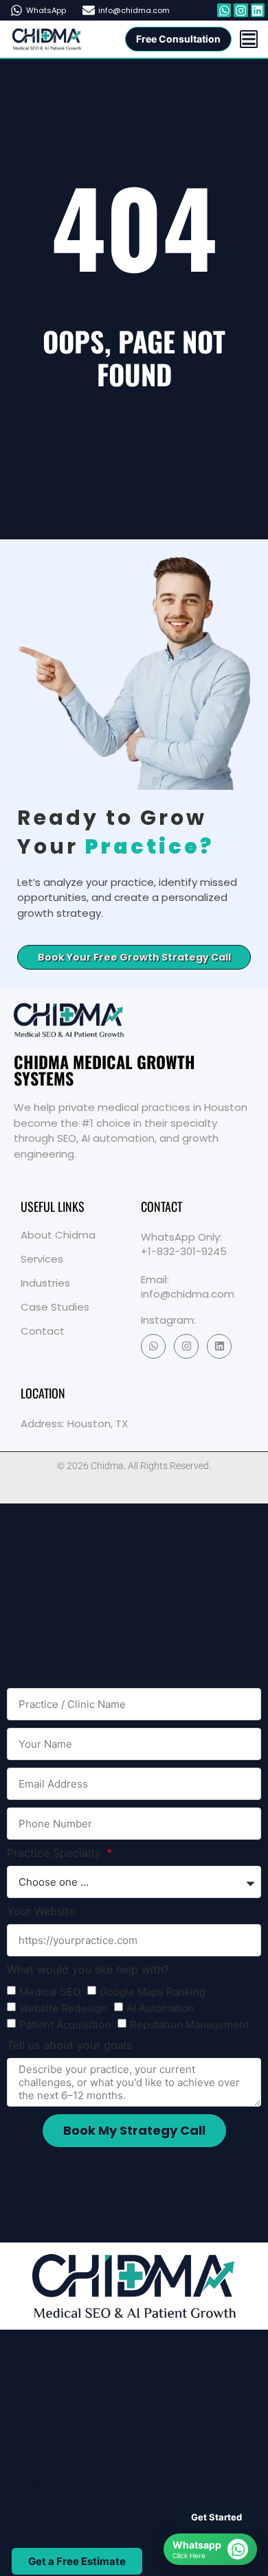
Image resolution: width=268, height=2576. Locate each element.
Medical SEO (50, 1992)
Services (42, 1259)
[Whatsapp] (224, 10)
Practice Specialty (56, 1853)
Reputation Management (189, 2025)
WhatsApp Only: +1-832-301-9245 (184, 1244)
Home (29, 2359)
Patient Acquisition (65, 2025)
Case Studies (55, 1307)
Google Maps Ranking (153, 1992)
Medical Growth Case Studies (91, 2485)
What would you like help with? (88, 1970)
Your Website (41, 1912)
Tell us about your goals (69, 2046)
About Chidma (58, 1235)
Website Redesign (63, 2009)
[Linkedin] (219, 1346)
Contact (43, 1331)
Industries (45, 1283)
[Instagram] (186, 1346)
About (30, 2391)
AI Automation (160, 2009)
